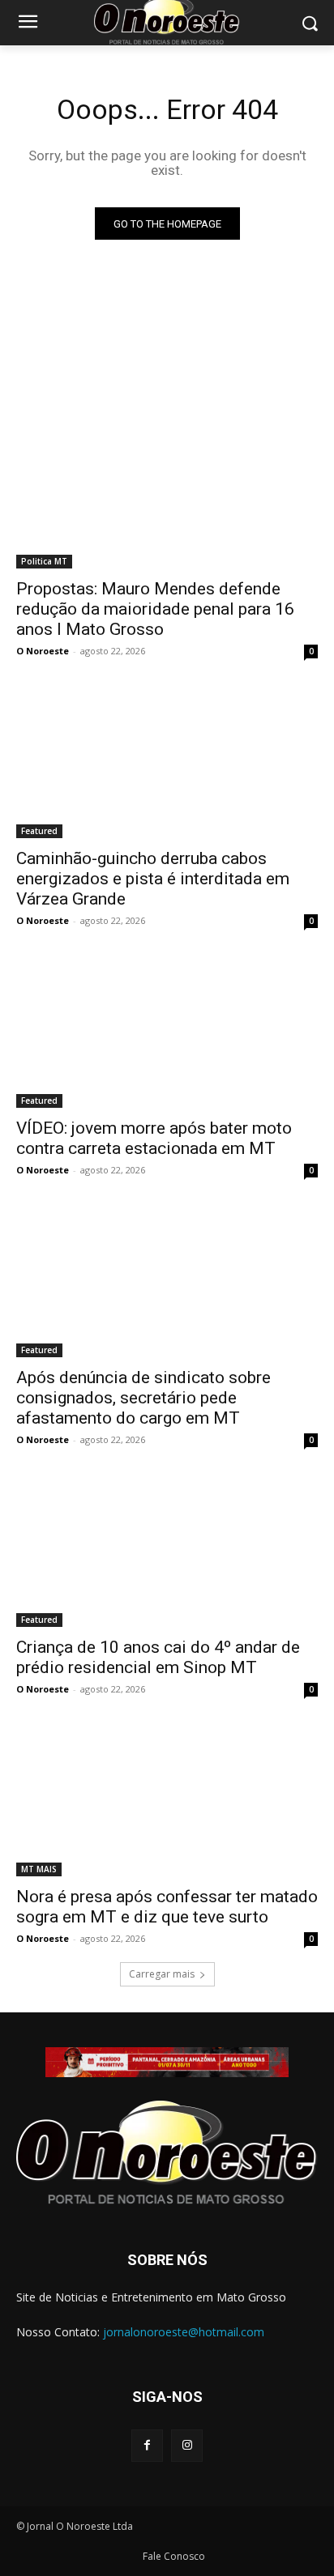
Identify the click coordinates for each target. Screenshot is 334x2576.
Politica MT (44, 561)
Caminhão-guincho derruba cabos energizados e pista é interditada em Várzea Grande (153, 879)
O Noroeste (43, 651)
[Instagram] (187, 2445)
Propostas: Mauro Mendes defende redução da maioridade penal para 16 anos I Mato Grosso (155, 609)
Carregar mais (162, 1974)
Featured (39, 831)
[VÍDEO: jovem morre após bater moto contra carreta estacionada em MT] (167, 1033)
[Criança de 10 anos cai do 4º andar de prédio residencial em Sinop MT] (167, 1552)
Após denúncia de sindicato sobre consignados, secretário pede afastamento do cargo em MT (143, 1398)
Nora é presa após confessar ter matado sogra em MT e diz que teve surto (167, 1907)
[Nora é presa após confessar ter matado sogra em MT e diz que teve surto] (167, 1801)
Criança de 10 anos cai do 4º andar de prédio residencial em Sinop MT (158, 1657)
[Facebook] (147, 2445)
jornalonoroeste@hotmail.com (184, 2332)
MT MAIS (39, 1869)
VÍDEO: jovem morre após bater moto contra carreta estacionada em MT (154, 1138)
